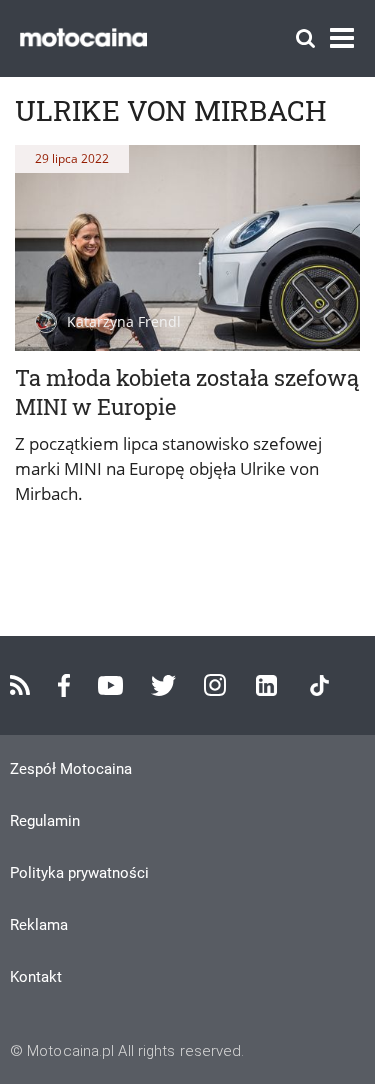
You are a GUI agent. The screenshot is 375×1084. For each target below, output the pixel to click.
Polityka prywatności (79, 873)
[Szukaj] (305, 38)
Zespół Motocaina (71, 769)
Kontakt (36, 977)
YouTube (110, 685)
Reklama (39, 925)
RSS (20, 685)
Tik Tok (319, 685)
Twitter (163, 685)
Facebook (64, 685)
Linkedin (266, 685)
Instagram (215, 685)
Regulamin (45, 821)
